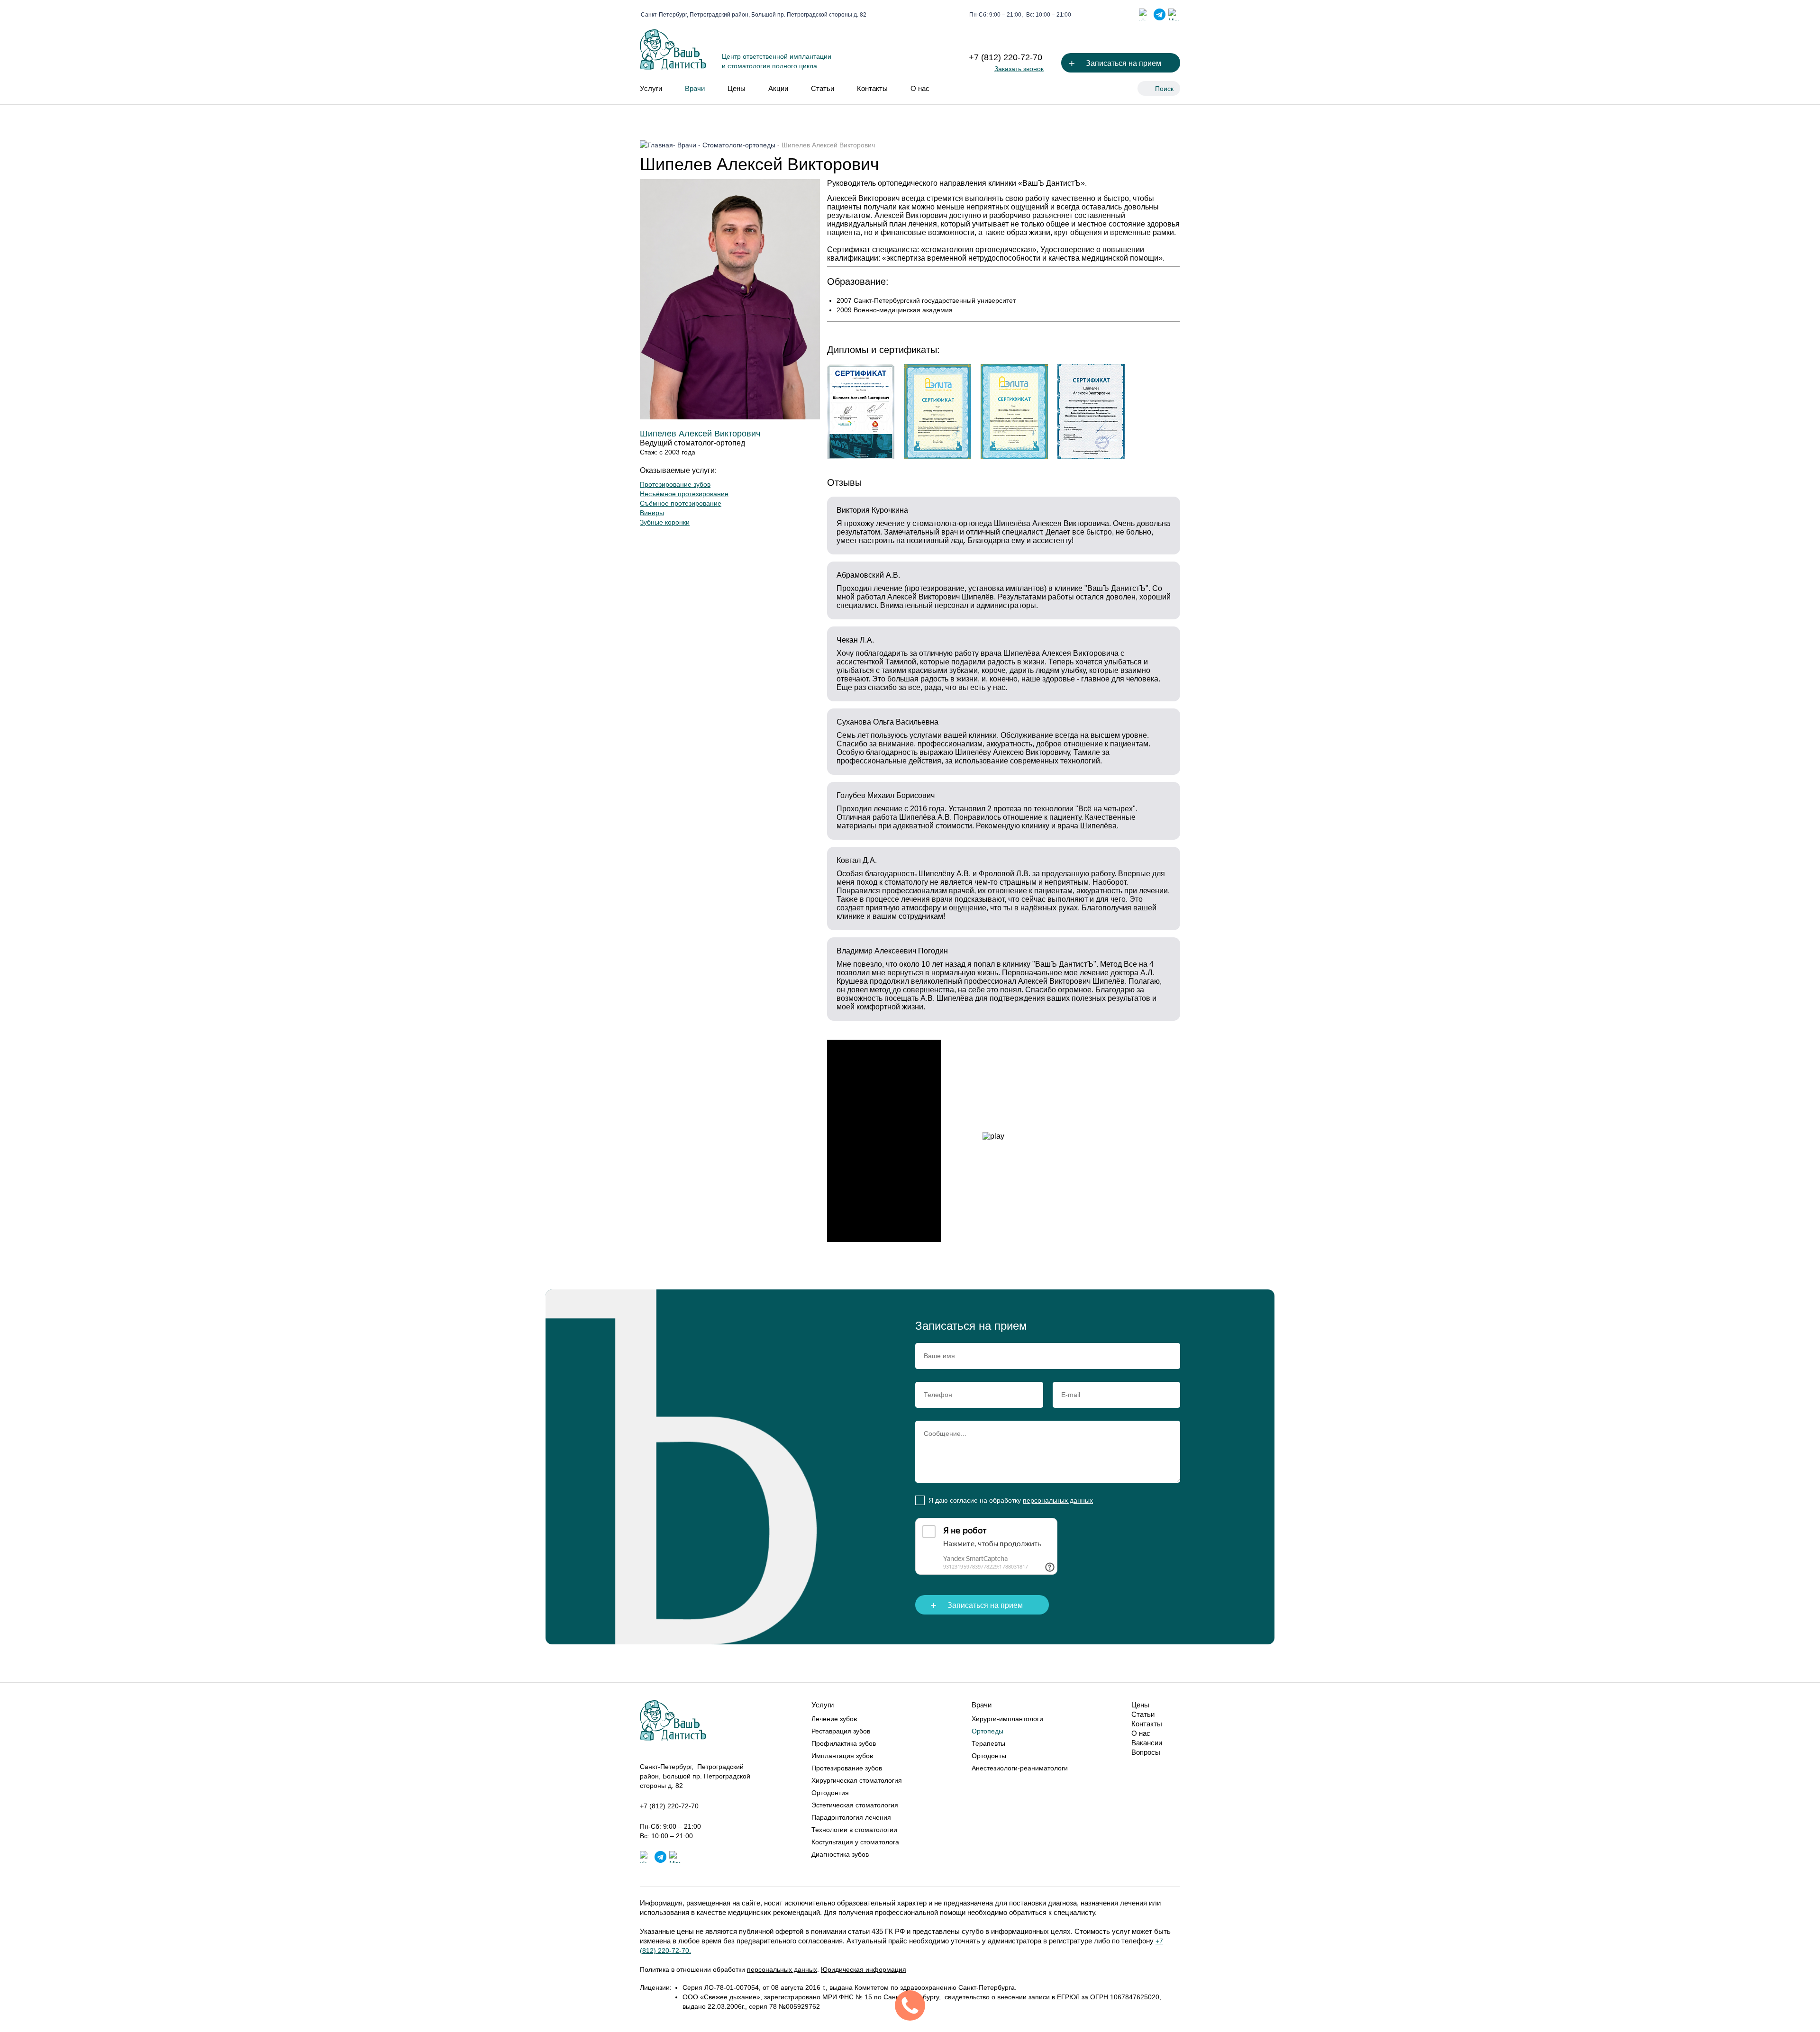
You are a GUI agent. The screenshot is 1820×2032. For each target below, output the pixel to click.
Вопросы (1146, 1752)
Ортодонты (989, 1756)
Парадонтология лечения (851, 1817)
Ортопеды (987, 1731)
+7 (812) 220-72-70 (1006, 57)
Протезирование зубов (675, 484)
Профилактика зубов (844, 1743)
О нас (920, 88)
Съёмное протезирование (681, 503)
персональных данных (1058, 1500)
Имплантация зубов (842, 1756)
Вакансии (1147, 1743)
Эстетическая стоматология (855, 1805)
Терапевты (988, 1743)
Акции (778, 88)
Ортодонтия (830, 1793)
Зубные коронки (665, 522)
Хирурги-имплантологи (1007, 1719)
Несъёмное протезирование (684, 494)
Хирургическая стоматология (857, 1780)
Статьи (823, 88)
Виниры (652, 513)
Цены (737, 88)
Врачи (695, 88)
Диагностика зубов (840, 1854)
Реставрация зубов (841, 1731)
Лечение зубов (834, 1719)
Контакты (872, 88)
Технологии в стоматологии (854, 1830)
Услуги (651, 88)
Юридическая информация (864, 1969)
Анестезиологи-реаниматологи (1020, 1768)
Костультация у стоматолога (855, 1842)
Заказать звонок (1019, 69)
